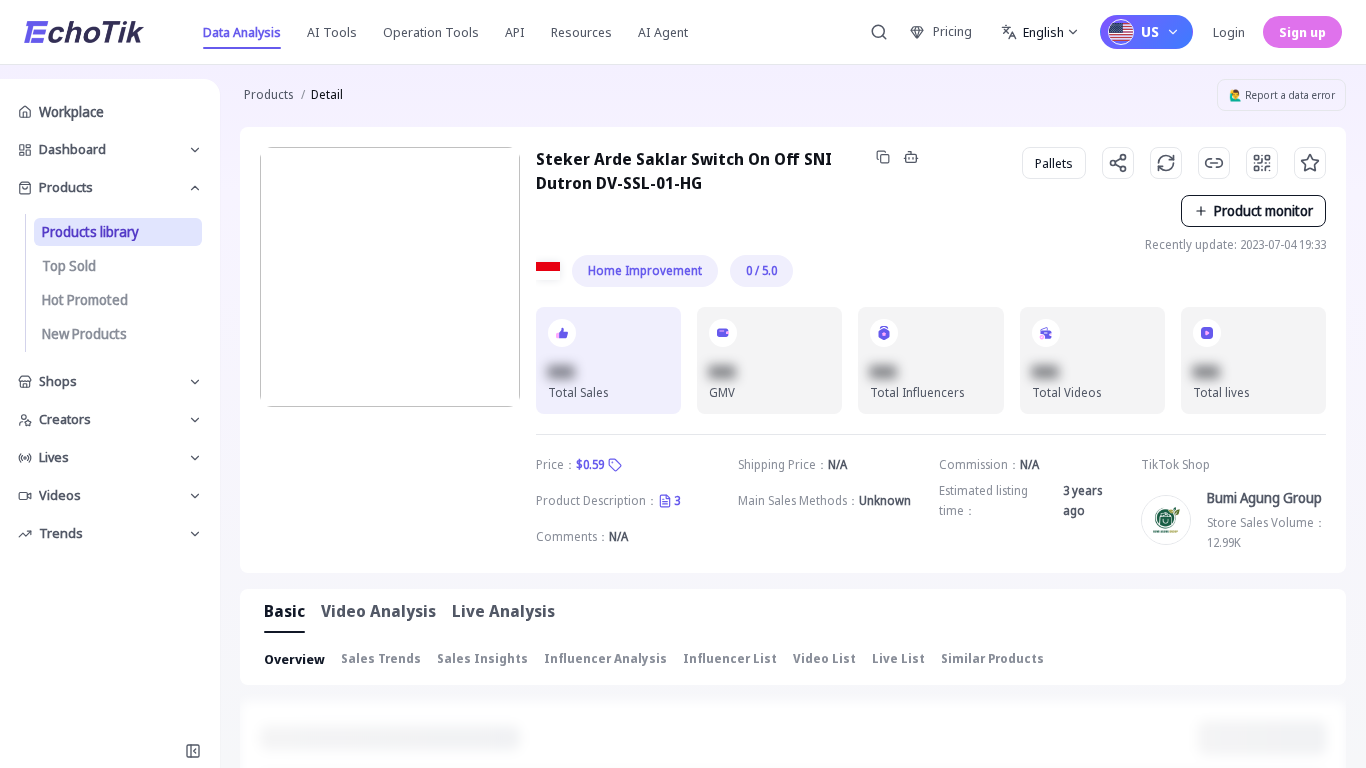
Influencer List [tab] (730, 658)
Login (1229, 32)
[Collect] (1310, 163)
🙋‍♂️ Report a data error (1282, 95)
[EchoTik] (84, 32)
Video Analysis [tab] (378, 611)
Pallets (1054, 163)
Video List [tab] (824, 658)
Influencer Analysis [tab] (605, 658)
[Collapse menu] (193, 751)
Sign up (1302, 32)
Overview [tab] (294, 659)
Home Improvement (645, 270)
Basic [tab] (284, 611)
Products (268, 94)
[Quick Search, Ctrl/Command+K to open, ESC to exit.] (879, 32)
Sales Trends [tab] (381, 658)
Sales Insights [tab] (482, 658)
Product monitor (1263, 210)
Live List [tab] (898, 658)
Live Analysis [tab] (503, 611)
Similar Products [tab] (992, 658)
